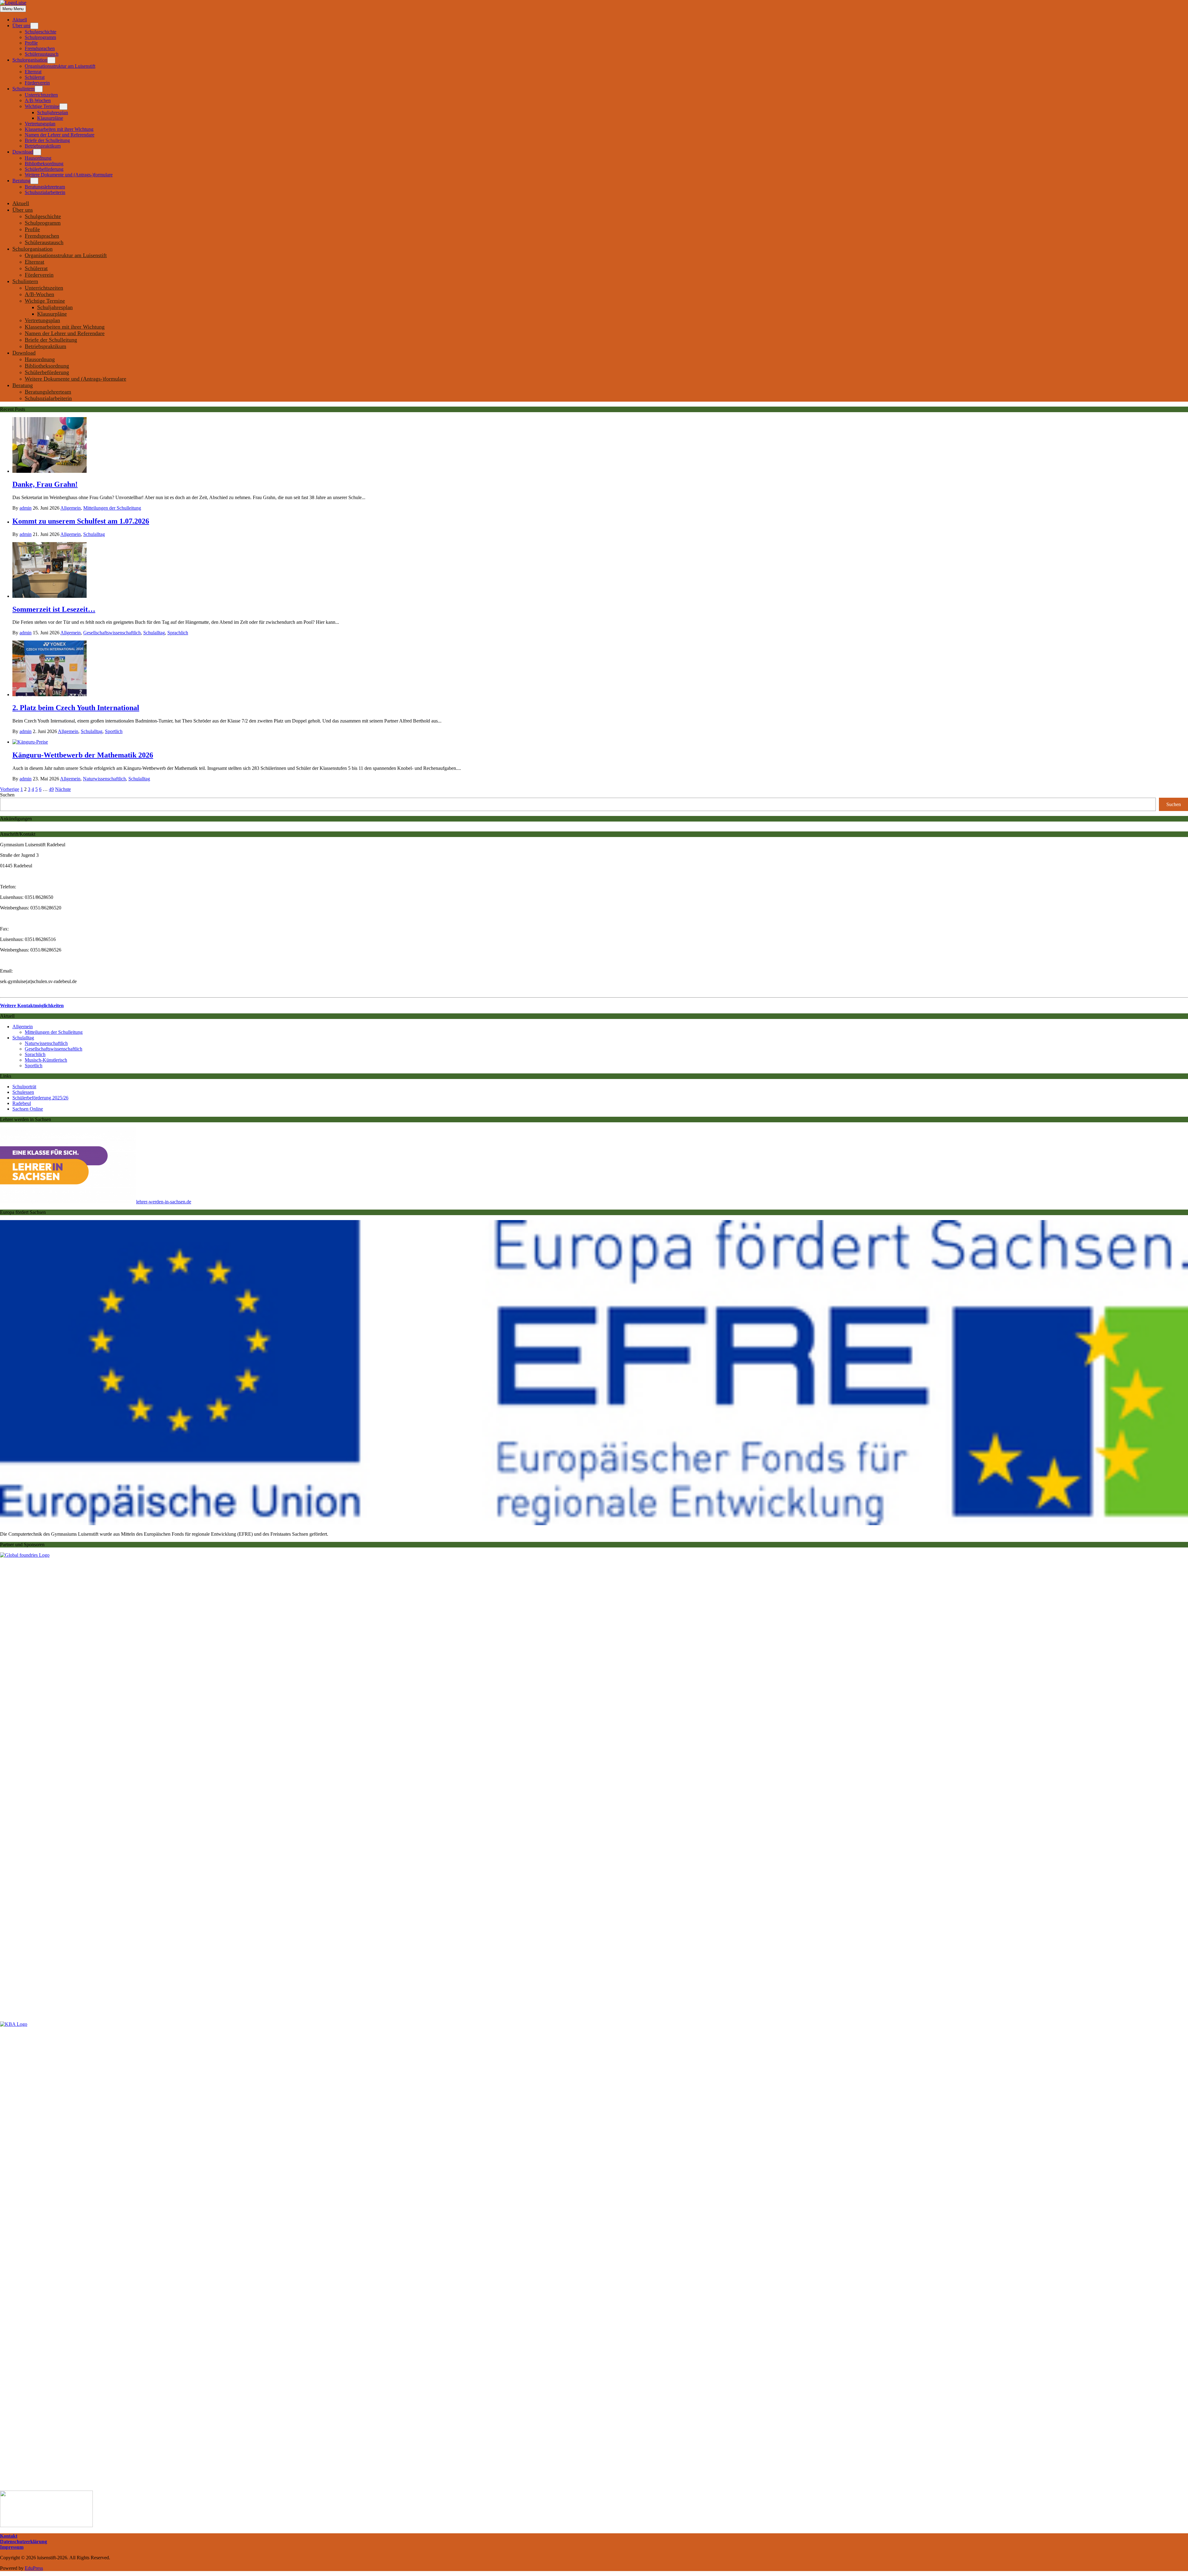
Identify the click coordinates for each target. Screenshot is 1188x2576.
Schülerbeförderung (44, 169)
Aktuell (20, 20)
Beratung (21, 181)
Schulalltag (94, 534)
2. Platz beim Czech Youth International (76, 708)
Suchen (7, 795)
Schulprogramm (40, 37)
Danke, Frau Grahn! (45, 484)
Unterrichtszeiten (41, 95)
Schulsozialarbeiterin (45, 192)
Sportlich (114, 731)
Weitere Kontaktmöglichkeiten (32, 1005)
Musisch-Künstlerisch (46, 1060)
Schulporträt (24, 1087)
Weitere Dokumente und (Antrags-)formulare (69, 175)
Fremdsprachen (40, 48)
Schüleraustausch (42, 54)
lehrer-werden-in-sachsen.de (164, 1202)
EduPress (34, 2568)
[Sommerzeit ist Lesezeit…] (49, 596)
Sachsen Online (28, 1109)
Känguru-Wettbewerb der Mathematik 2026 (83, 755)
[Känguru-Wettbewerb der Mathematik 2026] (30, 742)
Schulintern (24, 89)
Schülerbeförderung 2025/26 (40, 1098)
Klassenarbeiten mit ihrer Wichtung (59, 129)
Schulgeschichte (41, 32)
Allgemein (71, 508)
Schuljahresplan (53, 112)
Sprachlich (178, 633)
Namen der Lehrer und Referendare (60, 135)
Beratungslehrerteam (45, 187)
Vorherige (10, 789)
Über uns (21, 26)
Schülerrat (35, 77)
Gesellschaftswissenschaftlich (112, 633)
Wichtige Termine (42, 106)
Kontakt (9, 2536)
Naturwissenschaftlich (104, 779)
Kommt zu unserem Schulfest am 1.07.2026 (81, 521)
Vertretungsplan (40, 124)
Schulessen (23, 1092)
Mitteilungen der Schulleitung (112, 508)
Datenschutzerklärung (24, 2541)
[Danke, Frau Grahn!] (49, 471)
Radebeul (22, 1103)
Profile (31, 43)
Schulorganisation (30, 60)
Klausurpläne (50, 118)
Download (23, 152)
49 (51, 789)
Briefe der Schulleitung (47, 140)
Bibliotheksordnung (44, 164)
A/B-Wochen (38, 100)
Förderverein (37, 83)
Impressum (12, 2547)
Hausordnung (38, 158)
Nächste (63, 789)
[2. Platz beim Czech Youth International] (49, 695)
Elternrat (33, 72)
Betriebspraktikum (43, 146)
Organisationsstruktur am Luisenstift (60, 66)
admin (26, 508)
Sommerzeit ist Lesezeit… (54, 609)
